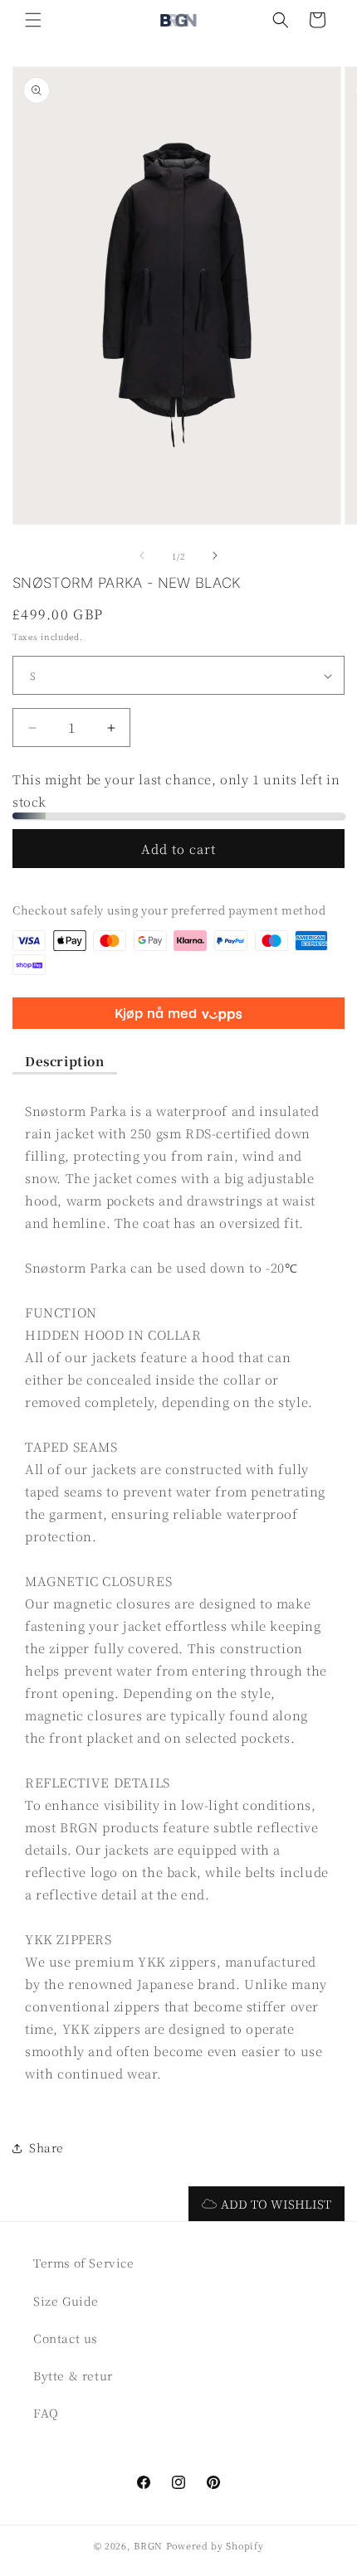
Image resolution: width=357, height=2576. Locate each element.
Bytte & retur (73, 2375)
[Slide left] (142, 555)
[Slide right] (215, 555)
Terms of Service (84, 2263)
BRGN (148, 2545)
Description (65, 1061)
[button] (33, 20)
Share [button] (46, 2147)
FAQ (46, 2413)
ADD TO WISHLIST (276, 2204)
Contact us (65, 2338)
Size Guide (66, 2301)
